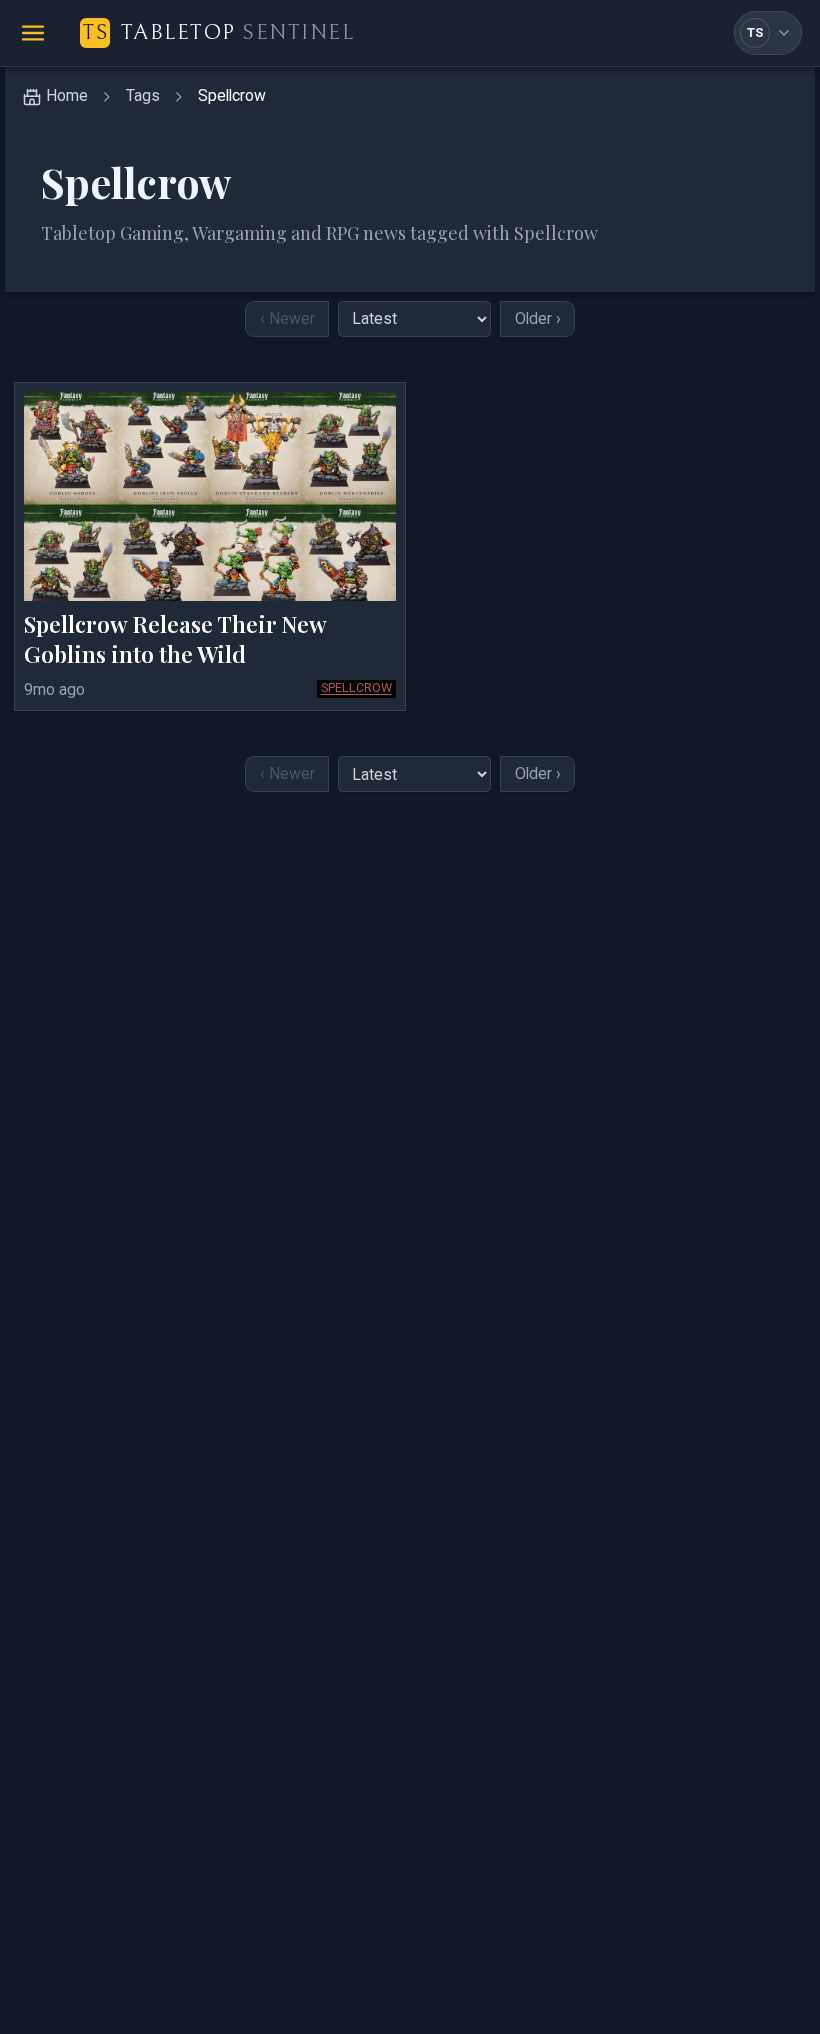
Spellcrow (356, 687)
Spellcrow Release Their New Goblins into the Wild (175, 639)
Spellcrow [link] (232, 95)
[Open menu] (33, 33)
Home (67, 95)
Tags (143, 95)
